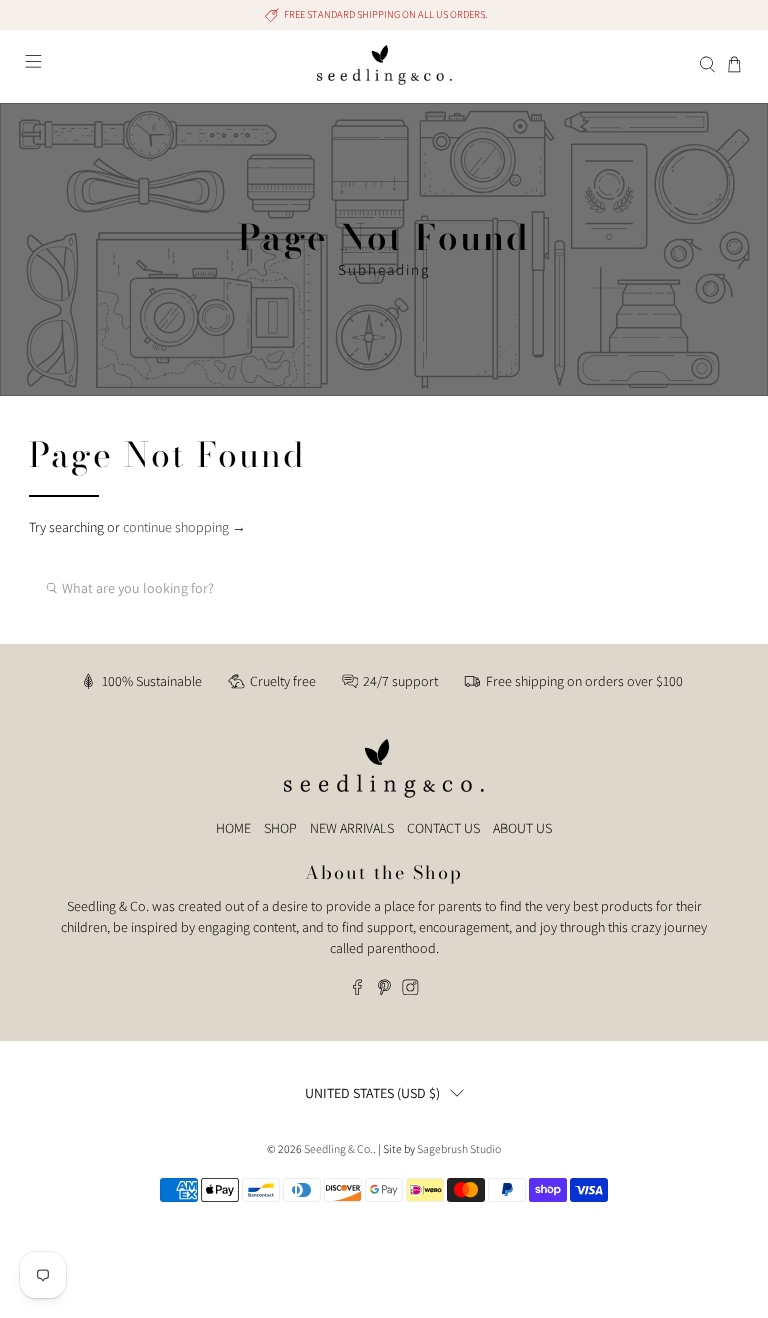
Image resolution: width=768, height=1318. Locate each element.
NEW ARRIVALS (352, 828)
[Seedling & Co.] (384, 65)
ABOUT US (522, 828)
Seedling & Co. (338, 1148)
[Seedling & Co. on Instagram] (410, 990)
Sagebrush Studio (459, 1148)
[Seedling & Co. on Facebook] (357, 990)
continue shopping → (184, 527)
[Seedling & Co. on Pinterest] (384, 990)
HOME (233, 828)
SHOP (280, 828)
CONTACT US (443, 828)
